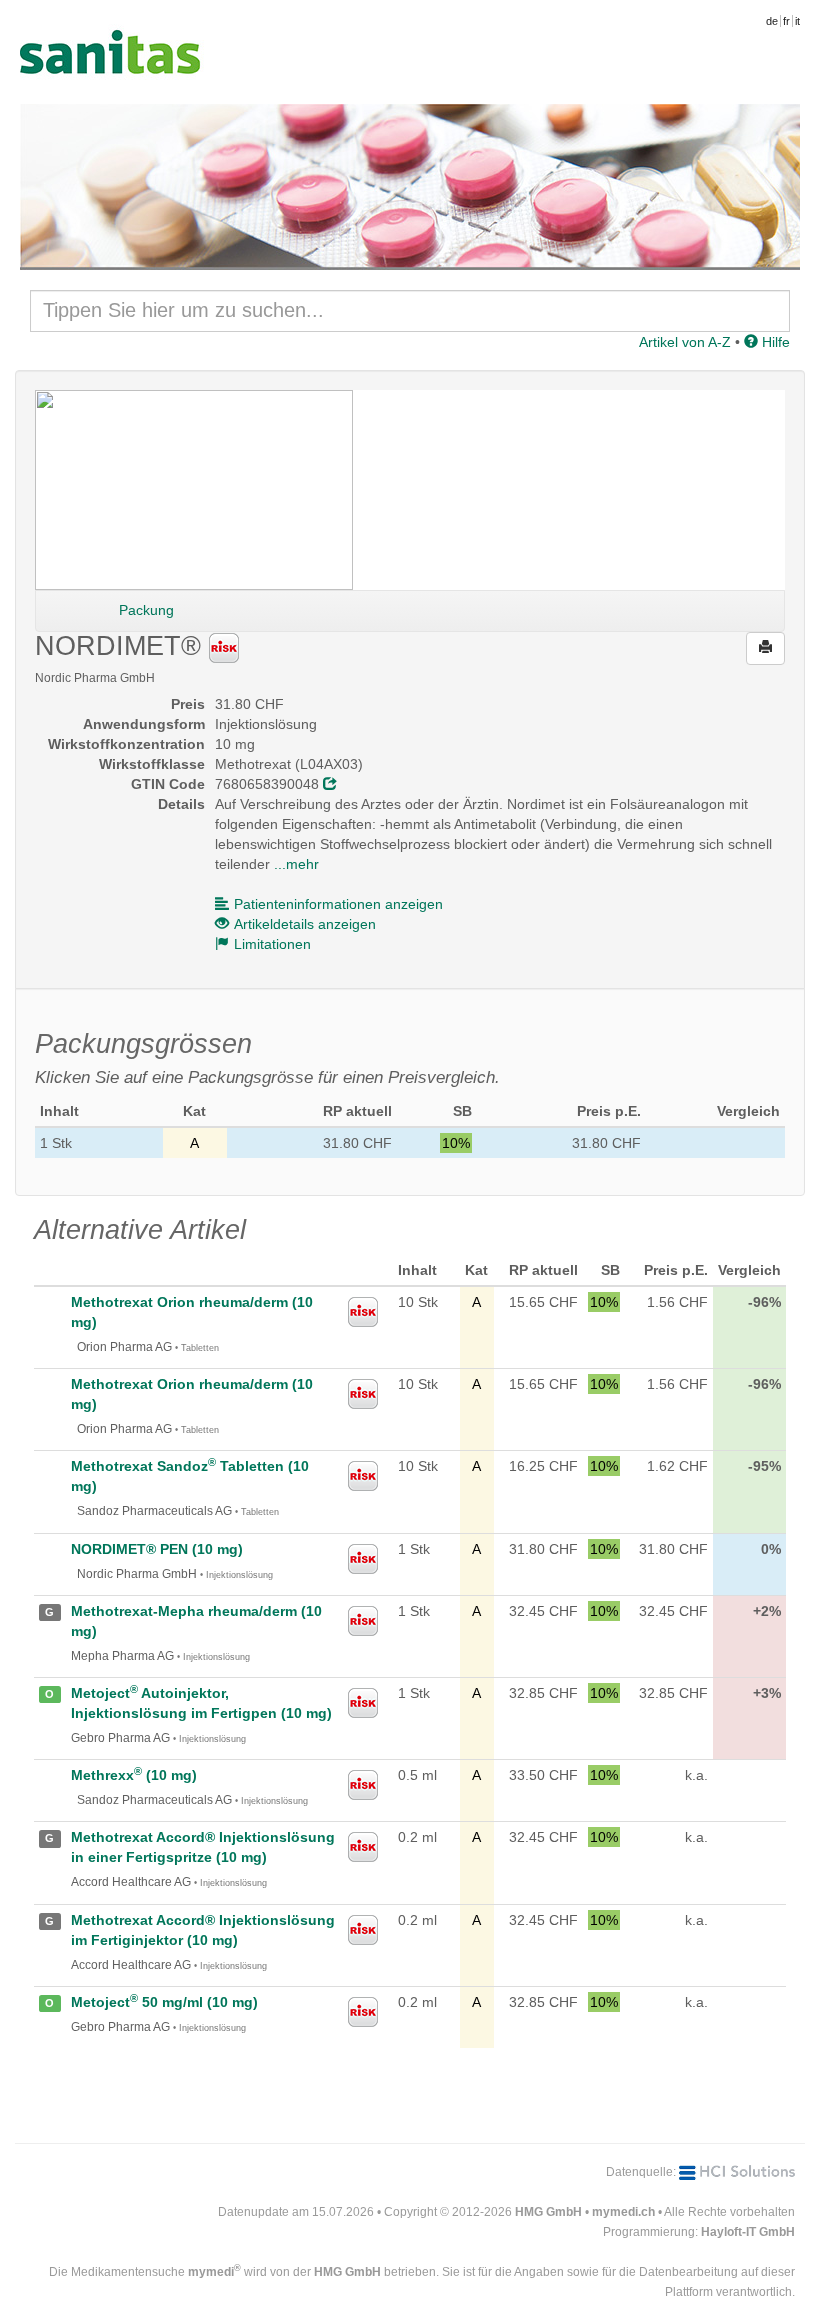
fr (786, 21)
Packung (146, 610)
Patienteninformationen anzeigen (338, 904)
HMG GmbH (548, 2212)
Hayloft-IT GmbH (748, 2232)
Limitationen (272, 944)
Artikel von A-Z (685, 342)
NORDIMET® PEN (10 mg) (157, 1549)
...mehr (296, 864)
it (797, 21)
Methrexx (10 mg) (134, 1775)
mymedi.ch (623, 2212)
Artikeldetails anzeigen (305, 924)
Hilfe (774, 342)
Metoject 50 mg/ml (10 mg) (164, 2002)
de (772, 21)
